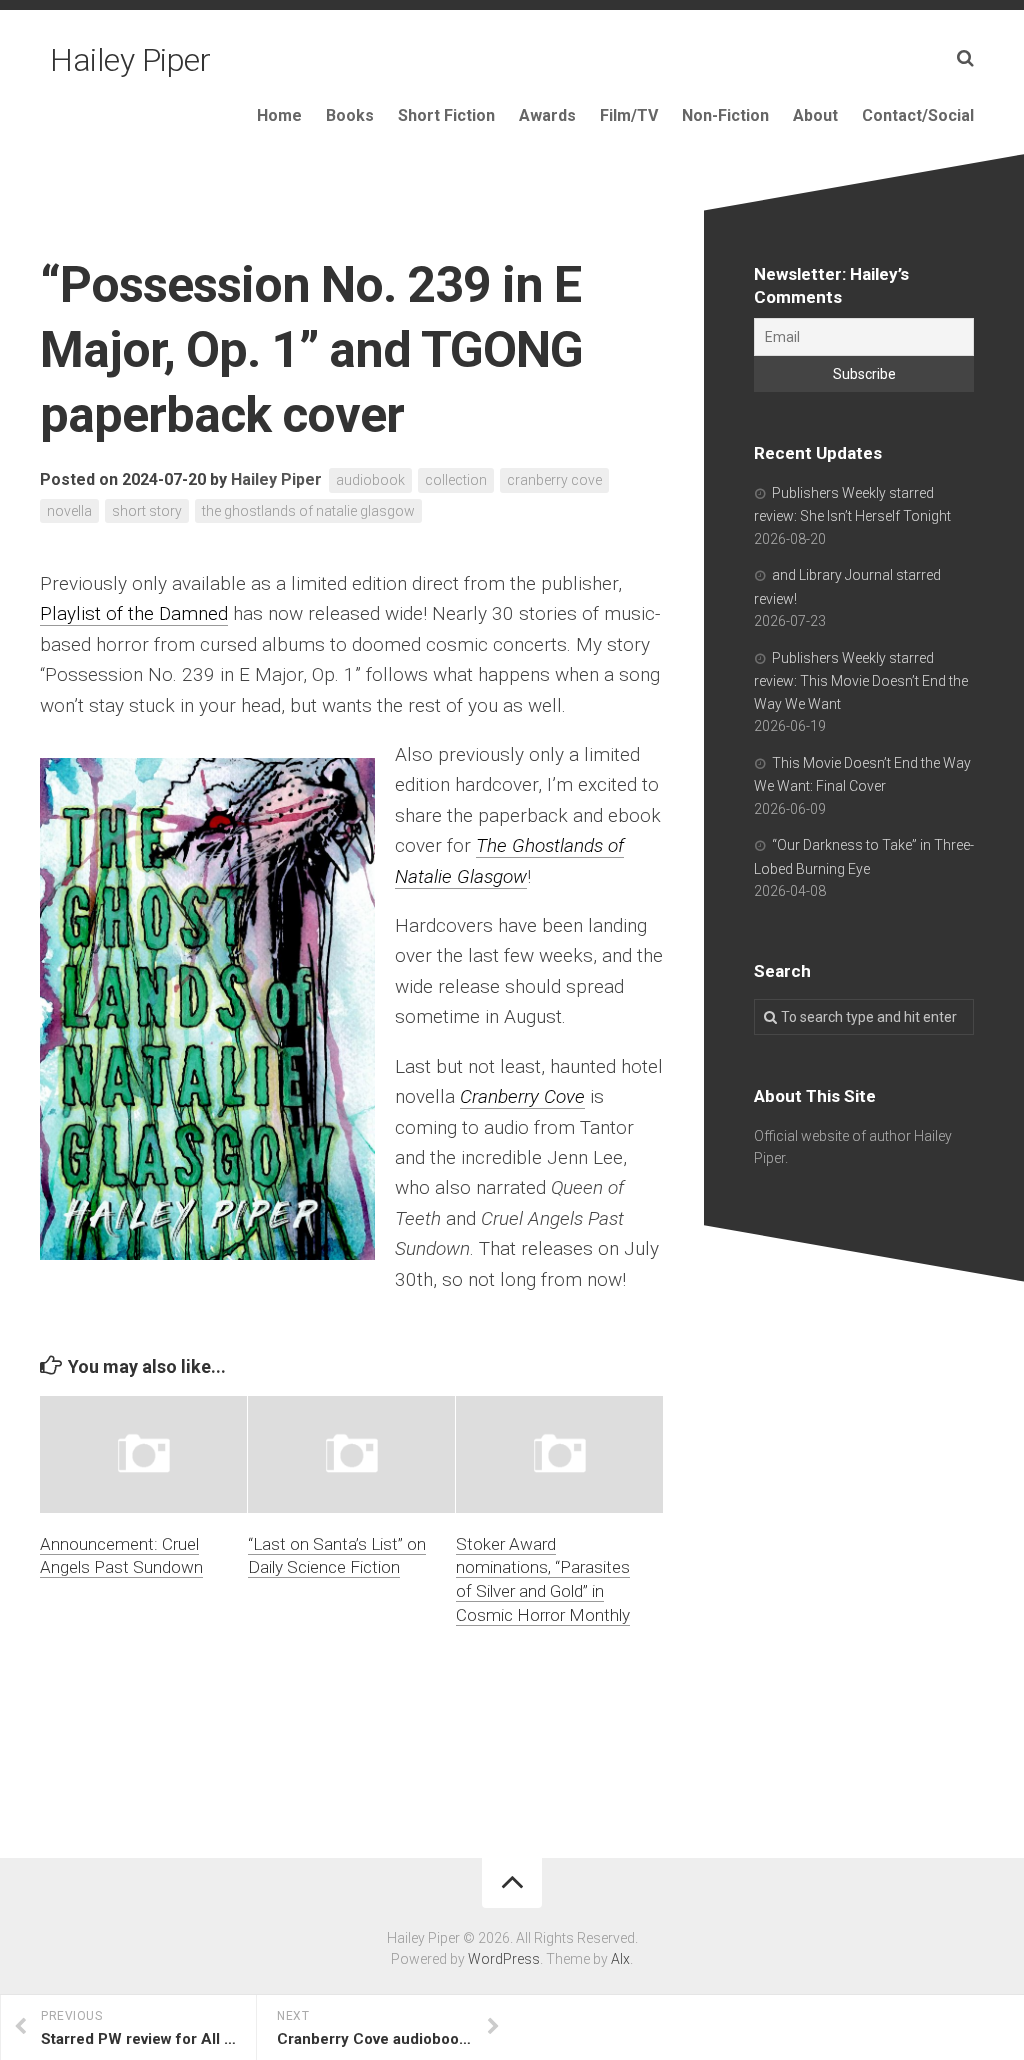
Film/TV (629, 115)
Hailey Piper (130, 60)
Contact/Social (918, 115)
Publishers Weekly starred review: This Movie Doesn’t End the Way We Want (861, 681)
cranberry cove (554, 480)
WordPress (504, 1959)
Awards (547, 115)
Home (279, 115)
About (815, 115)
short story (147, 511)
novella (69, 511)
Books (350, 115)
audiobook (370, 480)
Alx (620, 1959)
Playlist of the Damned (134, 613)
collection (456, 480)
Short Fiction (446, 115)
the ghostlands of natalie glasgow (308, 511)
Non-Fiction (725, 115)
